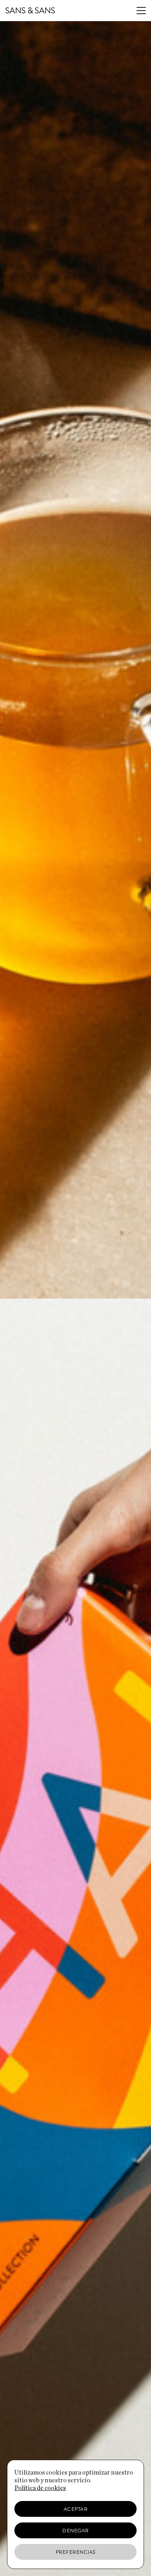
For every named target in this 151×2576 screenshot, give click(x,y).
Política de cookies (40, 2488)
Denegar (75, 2531)
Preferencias (76, 2552)
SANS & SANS (30, 11)
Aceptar (76, 2509)
